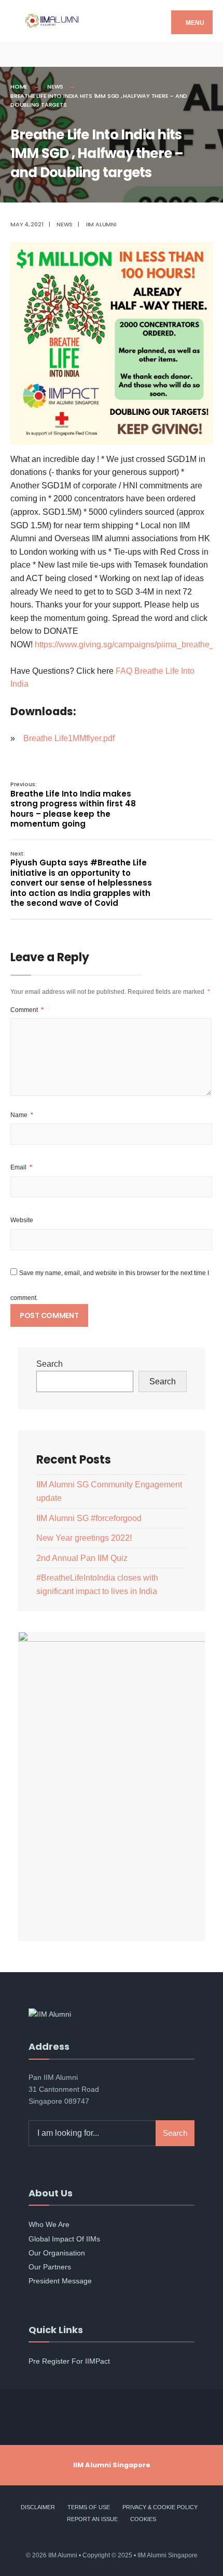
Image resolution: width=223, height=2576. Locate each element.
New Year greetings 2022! (84, 1538)
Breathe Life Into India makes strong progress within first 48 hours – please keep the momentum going (73, 805)
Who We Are (49, 2224)
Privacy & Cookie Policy (160, 2507)
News (55, 86)
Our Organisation (57, 2253)
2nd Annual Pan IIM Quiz (82, 1558)
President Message (60, 2281)
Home (19, 86)
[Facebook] (17, 54)
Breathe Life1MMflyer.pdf (69, 738)
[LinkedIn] (71, 54)
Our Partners (50, 2267)
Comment (27, 1010)
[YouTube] (53, 54)
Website (22, 1220)
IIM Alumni (101, 224)
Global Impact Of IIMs (64, 2239)
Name (22, 1115)
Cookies (143, 2519)
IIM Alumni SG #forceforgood (89, 1518)
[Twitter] (35, 54)
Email (21, 1167)
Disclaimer (38, 2507)
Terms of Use (89, 2507)
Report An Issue (92, 2519)
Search (50, 1364)
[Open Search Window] (206, 54)
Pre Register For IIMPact (69, 2361)
